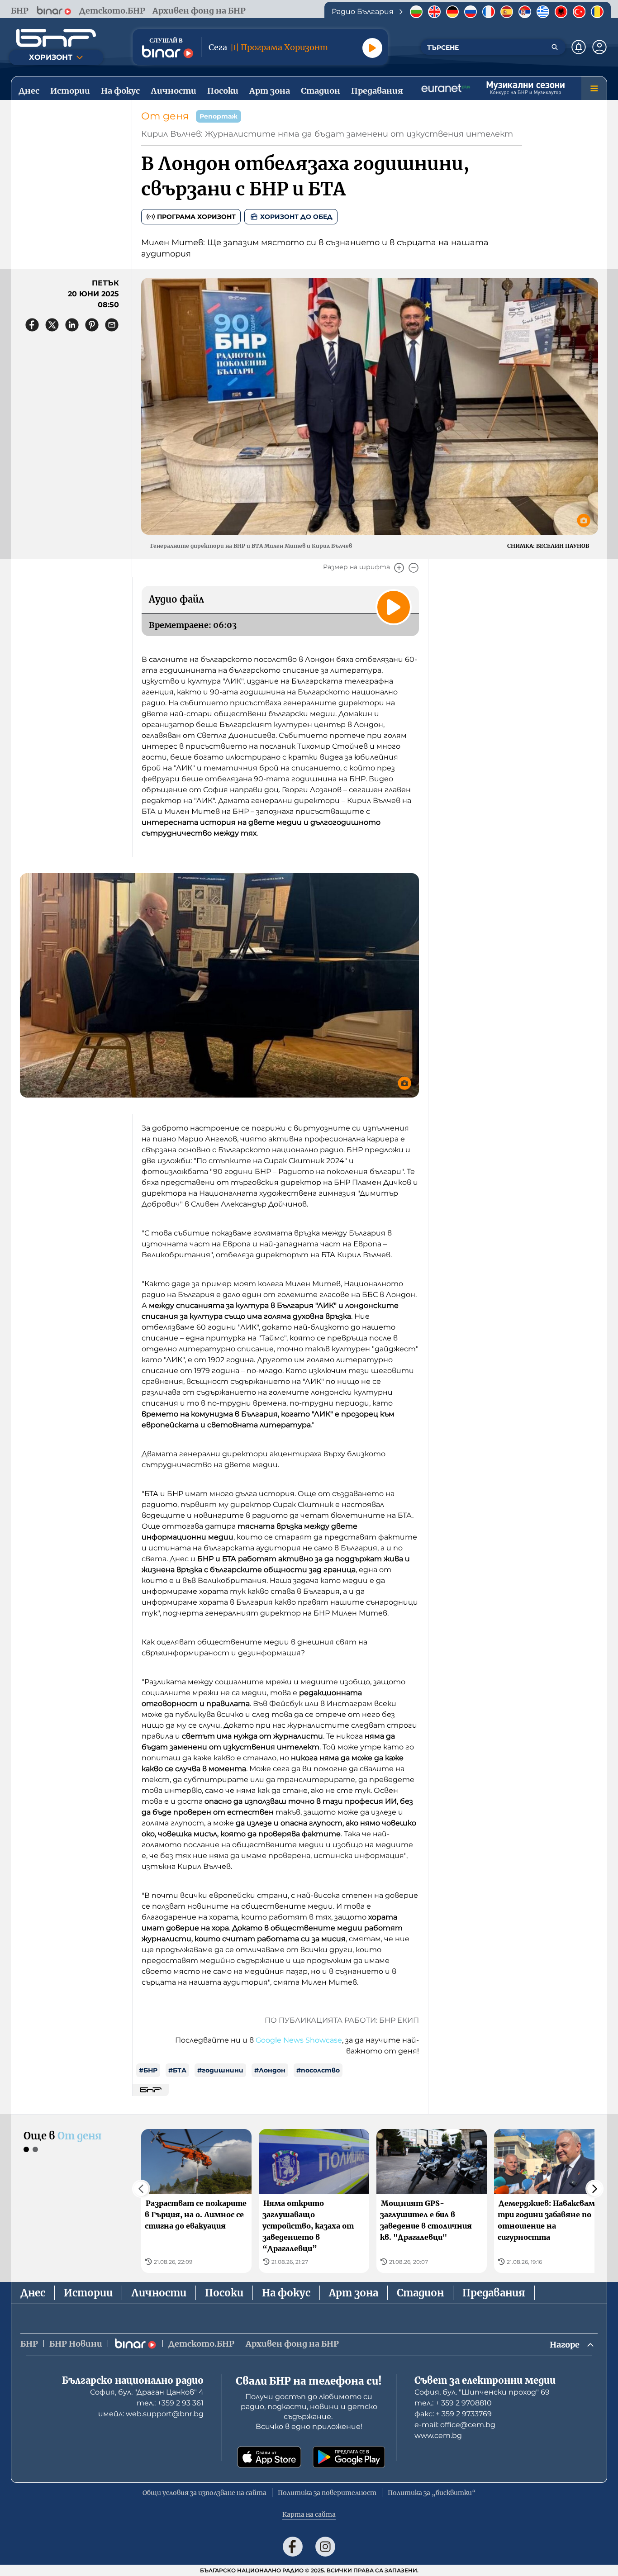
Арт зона (354, 2293)
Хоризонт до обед (296, 217)
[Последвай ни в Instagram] (325, 2547)
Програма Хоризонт (196, 217)
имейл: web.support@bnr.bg (151, 2414)
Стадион (420, 2293)
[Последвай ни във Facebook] (293, 2547)
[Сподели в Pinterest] (92, 325)
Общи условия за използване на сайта (204, 2493)
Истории (88, 2293)
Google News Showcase (299, 2040)
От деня (165, 116)
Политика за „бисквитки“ (432, 2493)
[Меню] (594, 88)
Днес (33, 2293)
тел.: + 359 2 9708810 (453, 2403)
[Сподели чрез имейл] (112, 325)
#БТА (177, 2070)
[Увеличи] (399, 568)
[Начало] (56, 38)
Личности (159, 2293)
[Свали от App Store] (269, 2457)
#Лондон (270, 2070)
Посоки (224, 2293)
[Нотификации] (579, 47)
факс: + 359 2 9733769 (453, 2414)
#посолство (318, 2070)
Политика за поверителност (327, 2493)
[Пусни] (372, 48)
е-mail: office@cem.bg (455, 2425)
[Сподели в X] (52, 325)
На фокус (286, 2293)
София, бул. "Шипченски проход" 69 (482, 2392)
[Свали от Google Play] (349, 2457)
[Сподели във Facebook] (32, 325)
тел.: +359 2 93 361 (170, 2403)
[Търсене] (555, 47)
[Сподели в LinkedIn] (72, 325)
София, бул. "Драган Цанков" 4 (147, 2392)
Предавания (494, 2293)
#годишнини (220, 2070)
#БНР (148, 2070)
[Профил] (599, 47)
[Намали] (414, 568)
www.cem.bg (438, 2436)
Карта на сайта (309, 2514)
